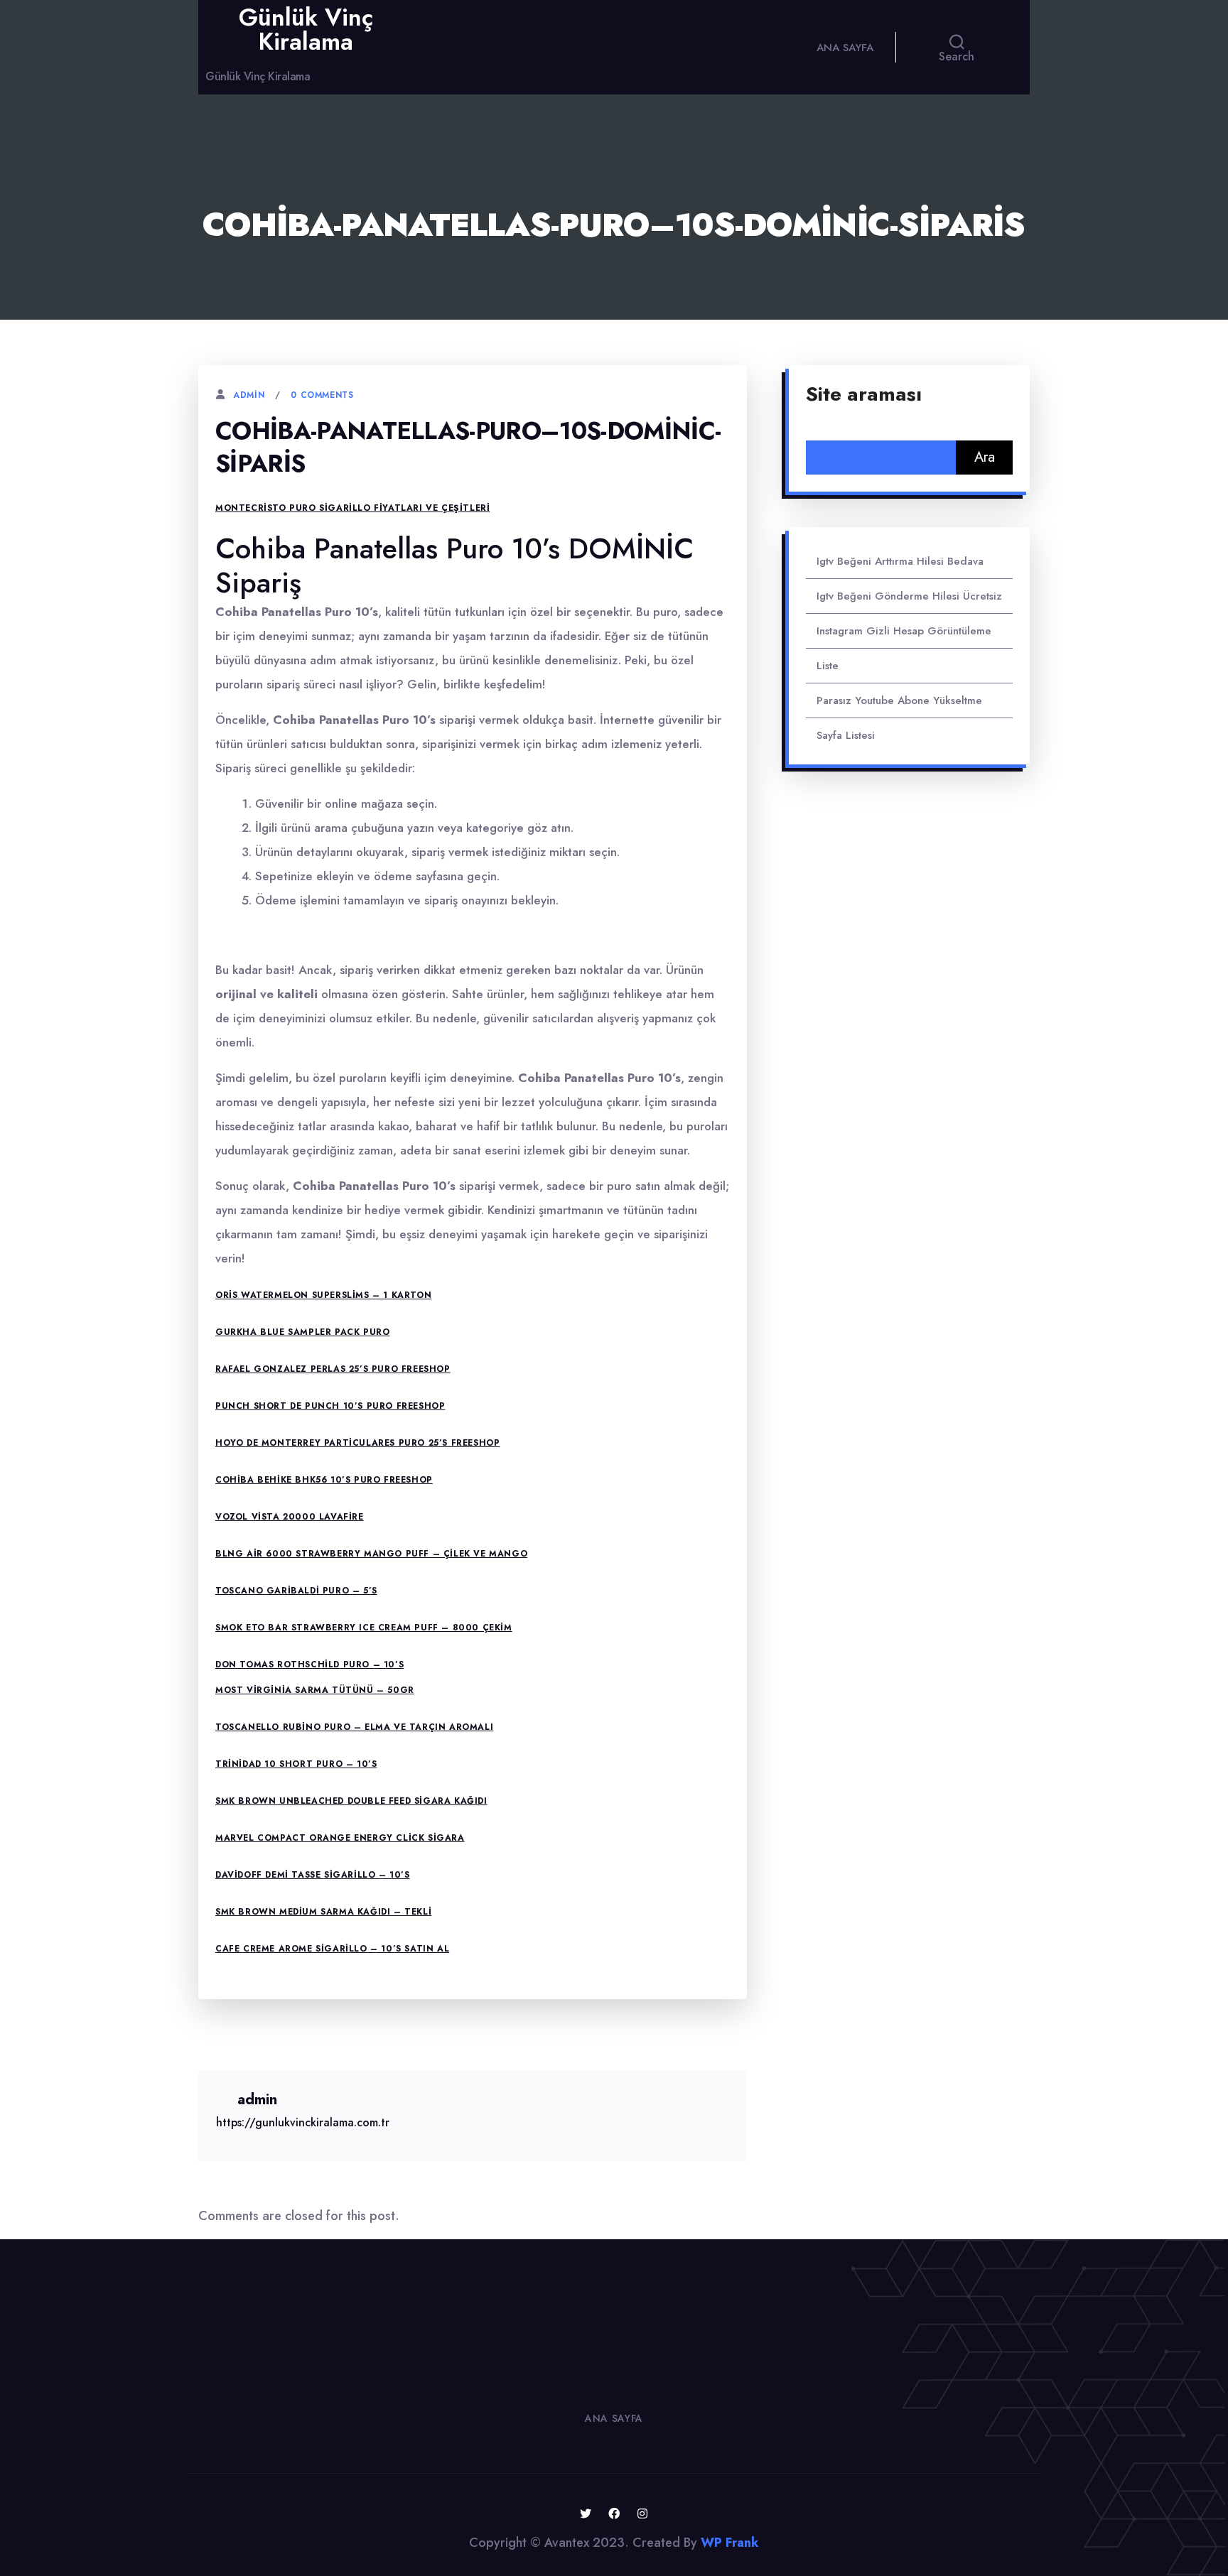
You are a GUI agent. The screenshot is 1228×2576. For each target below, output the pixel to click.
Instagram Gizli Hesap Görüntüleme (904, 631)
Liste (828, 666)
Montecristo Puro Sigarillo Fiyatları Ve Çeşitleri (352, 508)
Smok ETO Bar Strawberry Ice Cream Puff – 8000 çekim (364, 1628)
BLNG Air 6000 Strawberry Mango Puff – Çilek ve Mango (371, 1554)
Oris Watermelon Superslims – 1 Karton (323, 1295)
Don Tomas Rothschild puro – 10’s (309, 1665)
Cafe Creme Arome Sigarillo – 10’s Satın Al (332, 1949)
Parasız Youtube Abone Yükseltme (899, 700)
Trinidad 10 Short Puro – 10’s (296, 1764)
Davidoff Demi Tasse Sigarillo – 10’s (313, 1875)
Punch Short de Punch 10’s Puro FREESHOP (330, 1406)
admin (249, 395)
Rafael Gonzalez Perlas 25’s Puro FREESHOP (333, 1369)
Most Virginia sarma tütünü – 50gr (315, 1690)
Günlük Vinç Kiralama (306, 29)
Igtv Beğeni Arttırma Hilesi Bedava (900, 561)
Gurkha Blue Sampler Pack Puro (302, 1332)
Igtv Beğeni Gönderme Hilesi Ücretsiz (909, 596)
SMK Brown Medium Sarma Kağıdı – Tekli (323, 1912)
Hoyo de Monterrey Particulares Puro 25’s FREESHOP (357, 1443)
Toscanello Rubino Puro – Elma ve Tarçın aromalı (354, 1727)
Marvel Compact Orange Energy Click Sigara (340, 1838)
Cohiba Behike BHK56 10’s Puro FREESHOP (324, 1480)
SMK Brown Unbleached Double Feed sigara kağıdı (351, 1801)
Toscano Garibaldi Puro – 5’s (296, 1591)
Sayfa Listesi (846, 735)
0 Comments (322, 395)
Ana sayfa (845, 48)
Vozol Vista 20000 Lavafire (290, 1517)
